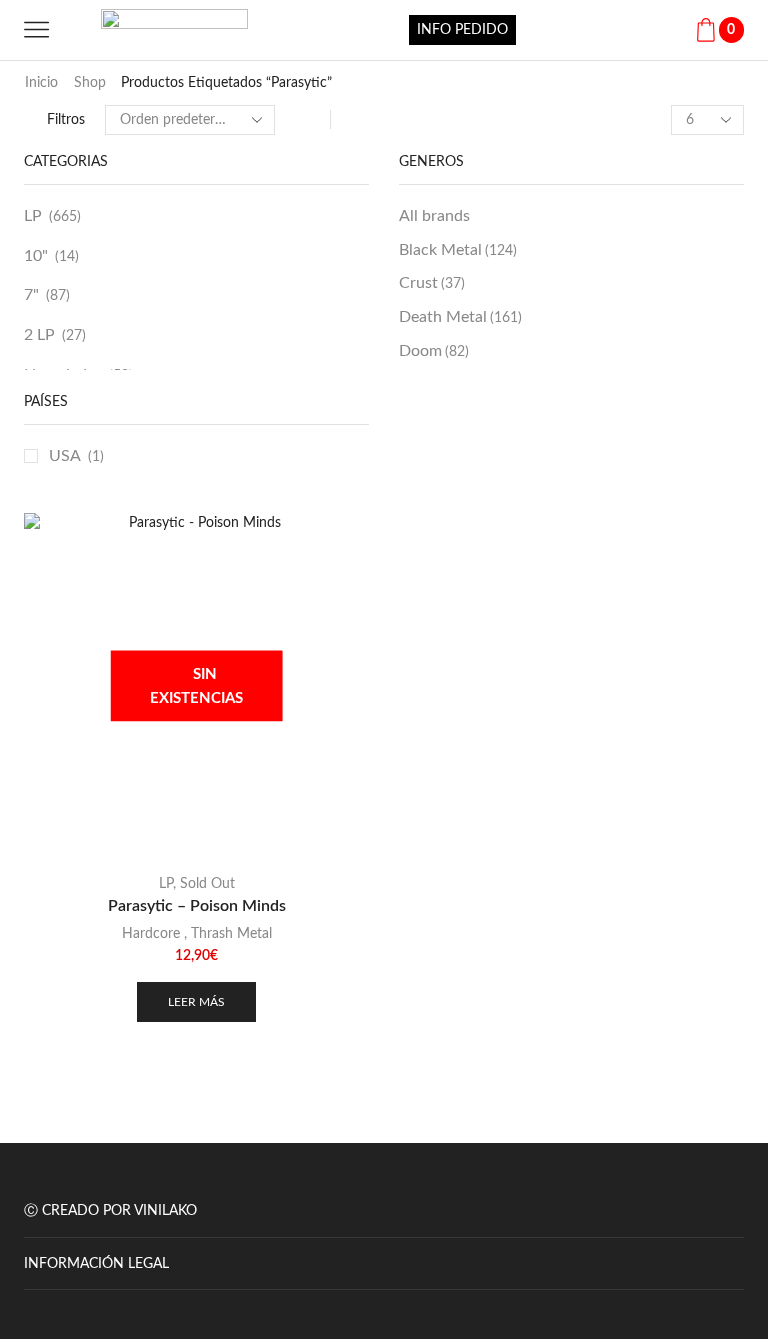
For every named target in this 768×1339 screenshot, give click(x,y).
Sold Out (207, 884)
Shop (90, 83)
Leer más (196, 1002)
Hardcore (151, 934)
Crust (432, 283)
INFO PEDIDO (462, 30)
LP (33, 216)
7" (31, 295)
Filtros (66, 120)
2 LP (39, 335)
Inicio (41, 83)
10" (36, 256)
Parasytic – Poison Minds (197, 906)
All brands (434, 216)
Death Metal (460, 317)
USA (65, 456)
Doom (434, 351)
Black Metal (458, 250)
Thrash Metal (231, 934)
